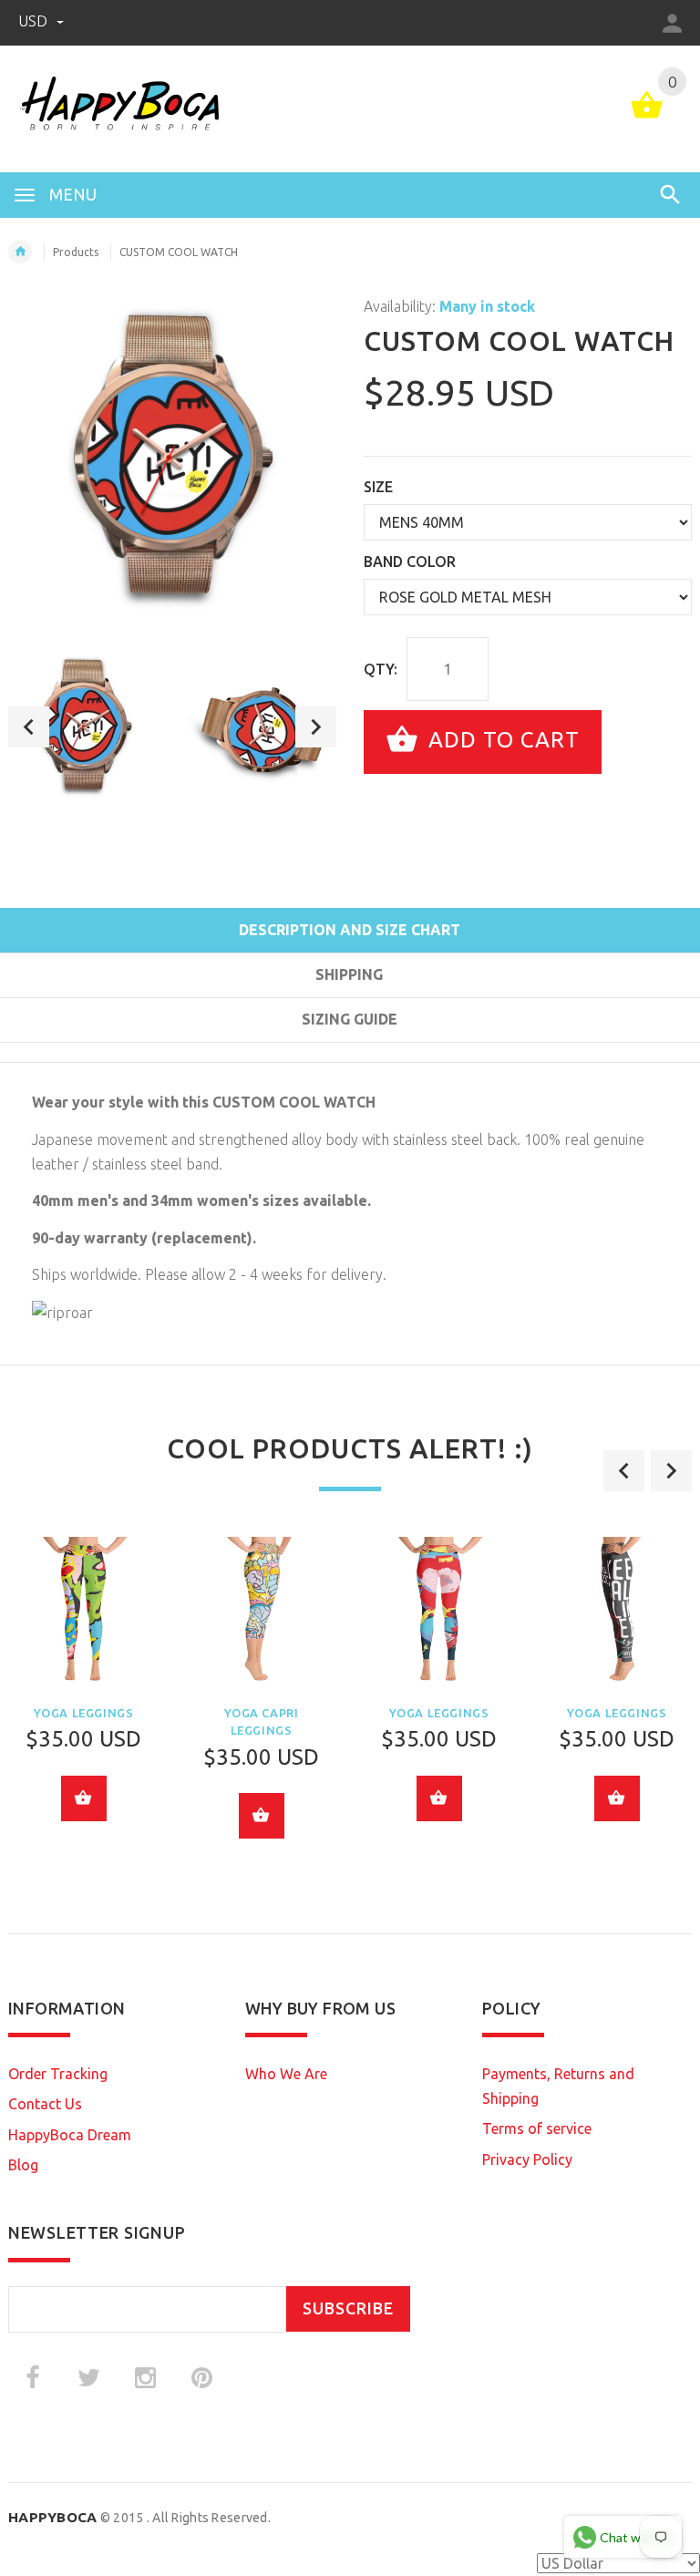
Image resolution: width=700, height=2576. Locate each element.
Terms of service (537, 2128)
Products (76, 252)
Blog (23, 2165)
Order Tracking (58, 2074)
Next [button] (316, 727)
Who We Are (286, 2074)
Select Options (84, 1798)
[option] (85, 726)
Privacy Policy (527, 2159)
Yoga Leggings (84, 1713)
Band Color (410, 562)
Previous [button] (29, 727)
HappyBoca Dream (70, 2135)
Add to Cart (501, 740)
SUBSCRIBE (348, 2308)
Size (378, 487)
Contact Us (45, 2104)
